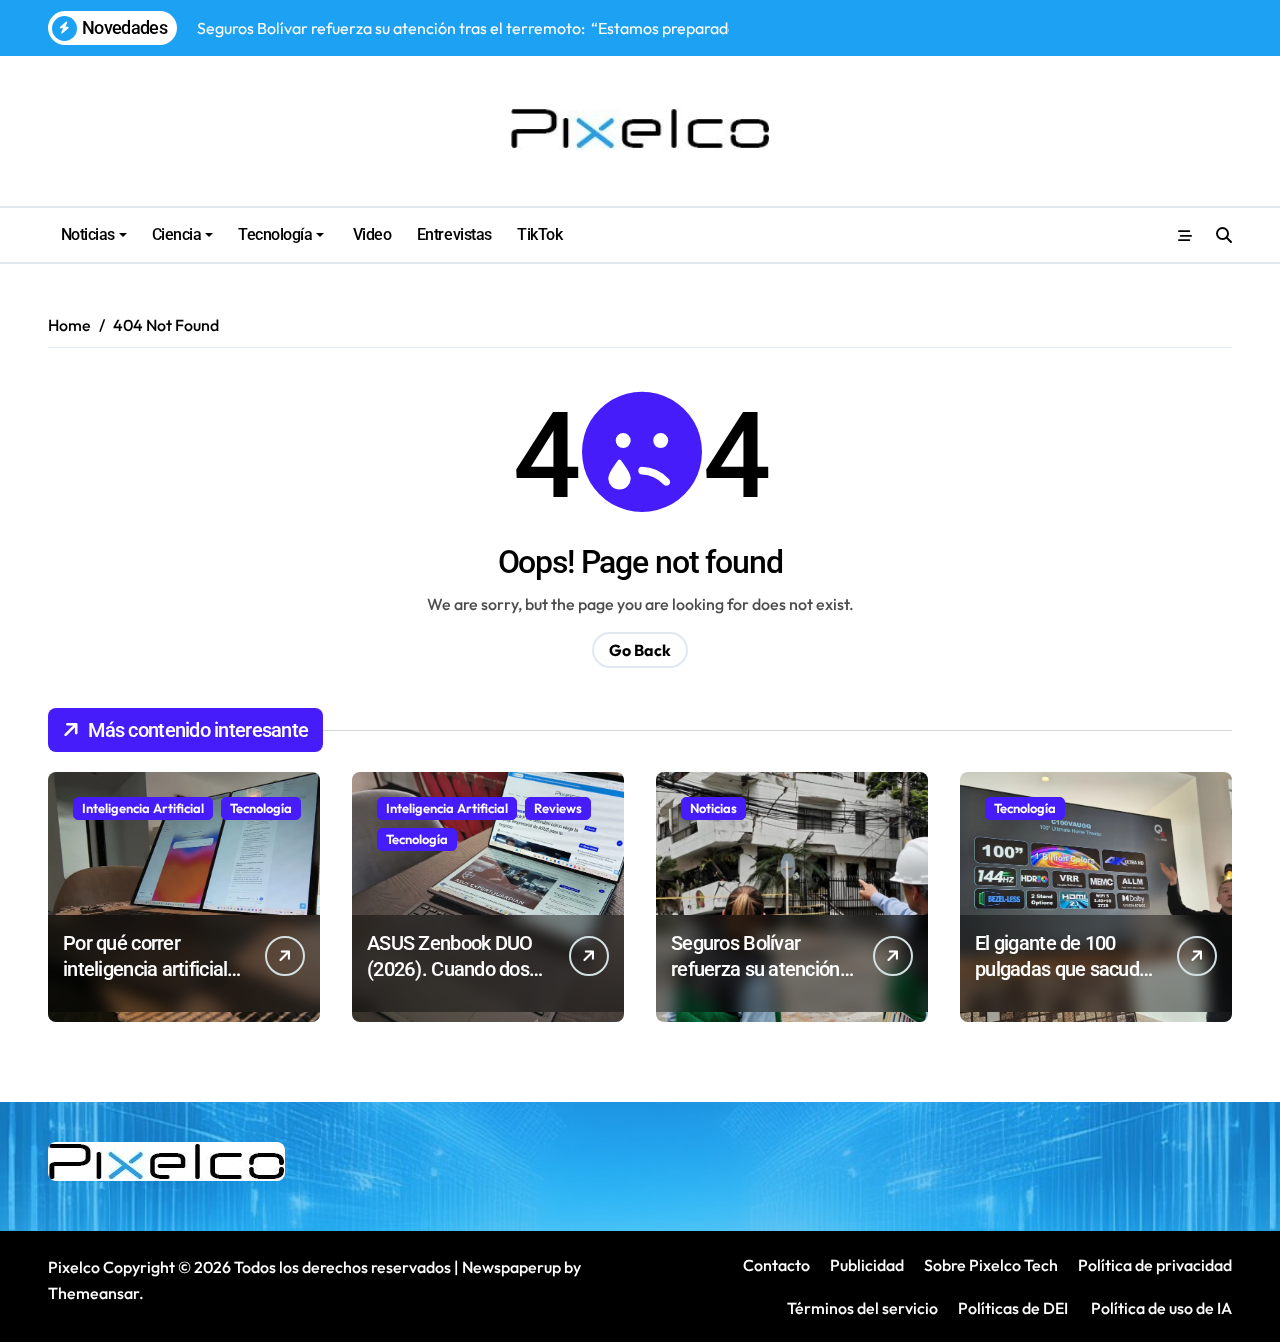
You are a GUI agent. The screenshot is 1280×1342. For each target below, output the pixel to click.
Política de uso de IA (1160, 1308)
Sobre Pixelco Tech (991, 1265)
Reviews (558, 808)
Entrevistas (454, 234)
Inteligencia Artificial (143, 808)
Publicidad (867, 1265)
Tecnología (275, 234)
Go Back (640, 650)
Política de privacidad (1155, 1265)
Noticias (88, 234)
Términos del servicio (862, 1308)
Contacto (776, 1265)
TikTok (539, 234)
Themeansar (93, 1293)
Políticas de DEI (1013, 1308)
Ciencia (177, 234)
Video (370, 234)
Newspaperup (511, 1267)
